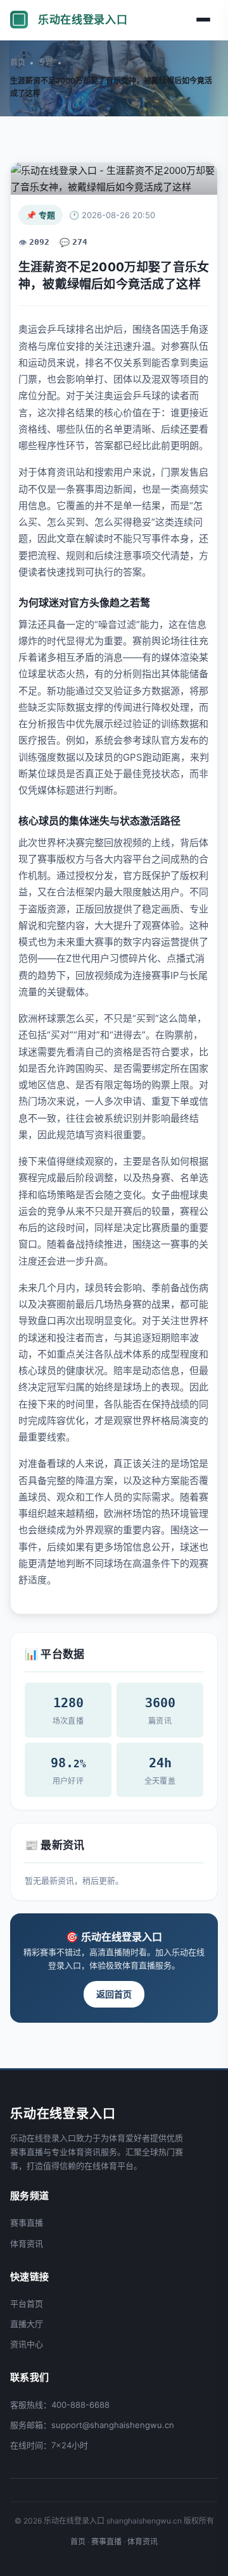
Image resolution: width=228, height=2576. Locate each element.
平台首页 (27, 2303)
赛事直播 (27, 2223)
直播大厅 (27, 2324)
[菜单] (205, 20)
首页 (18, 62)
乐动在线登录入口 (83, 20)
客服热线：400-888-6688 (60, 2405)
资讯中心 (27, 2344)
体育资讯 (27, 2243)
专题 (46, 62)
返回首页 (114, 1994)
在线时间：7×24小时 (49, 2445)
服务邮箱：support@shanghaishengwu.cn (92, 2425)
